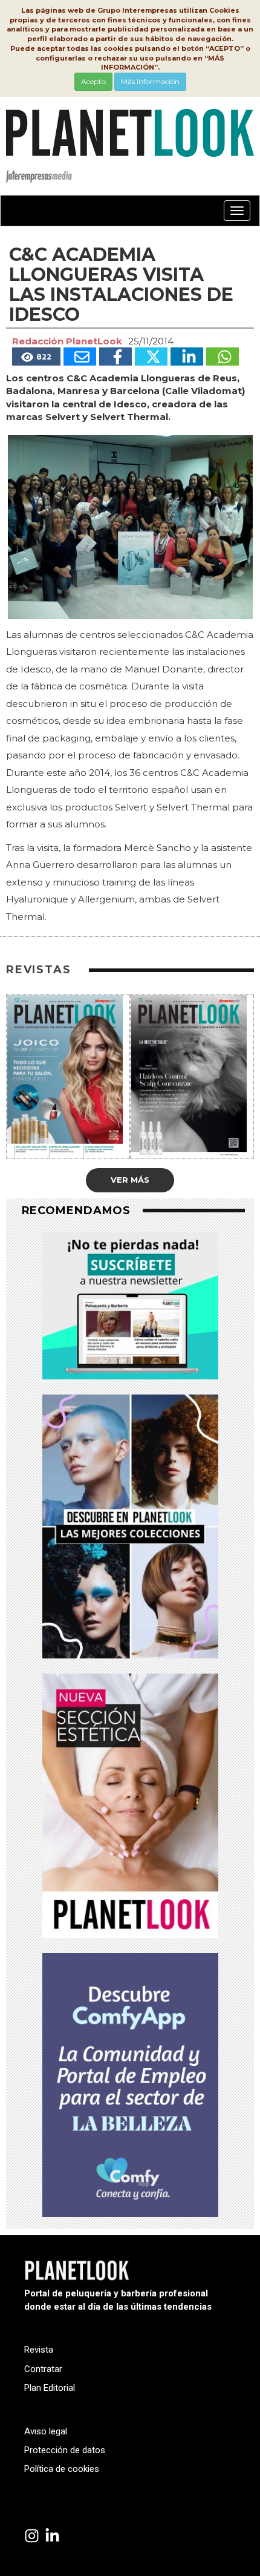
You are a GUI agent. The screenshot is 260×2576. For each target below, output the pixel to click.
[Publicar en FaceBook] (115, 356)
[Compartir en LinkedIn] (187, 356)
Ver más (130, 1180)
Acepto (93, 81)
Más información (150, 81)
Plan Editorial (50, 2388)
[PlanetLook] (32, 2536)
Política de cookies (62, 2469)
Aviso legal (46, 2431)
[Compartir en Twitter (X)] (151, 356)
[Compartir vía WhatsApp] (223, 356)
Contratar (43, 2369)
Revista (39, 2350)
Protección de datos (65, 2450)
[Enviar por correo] (80, 356)
